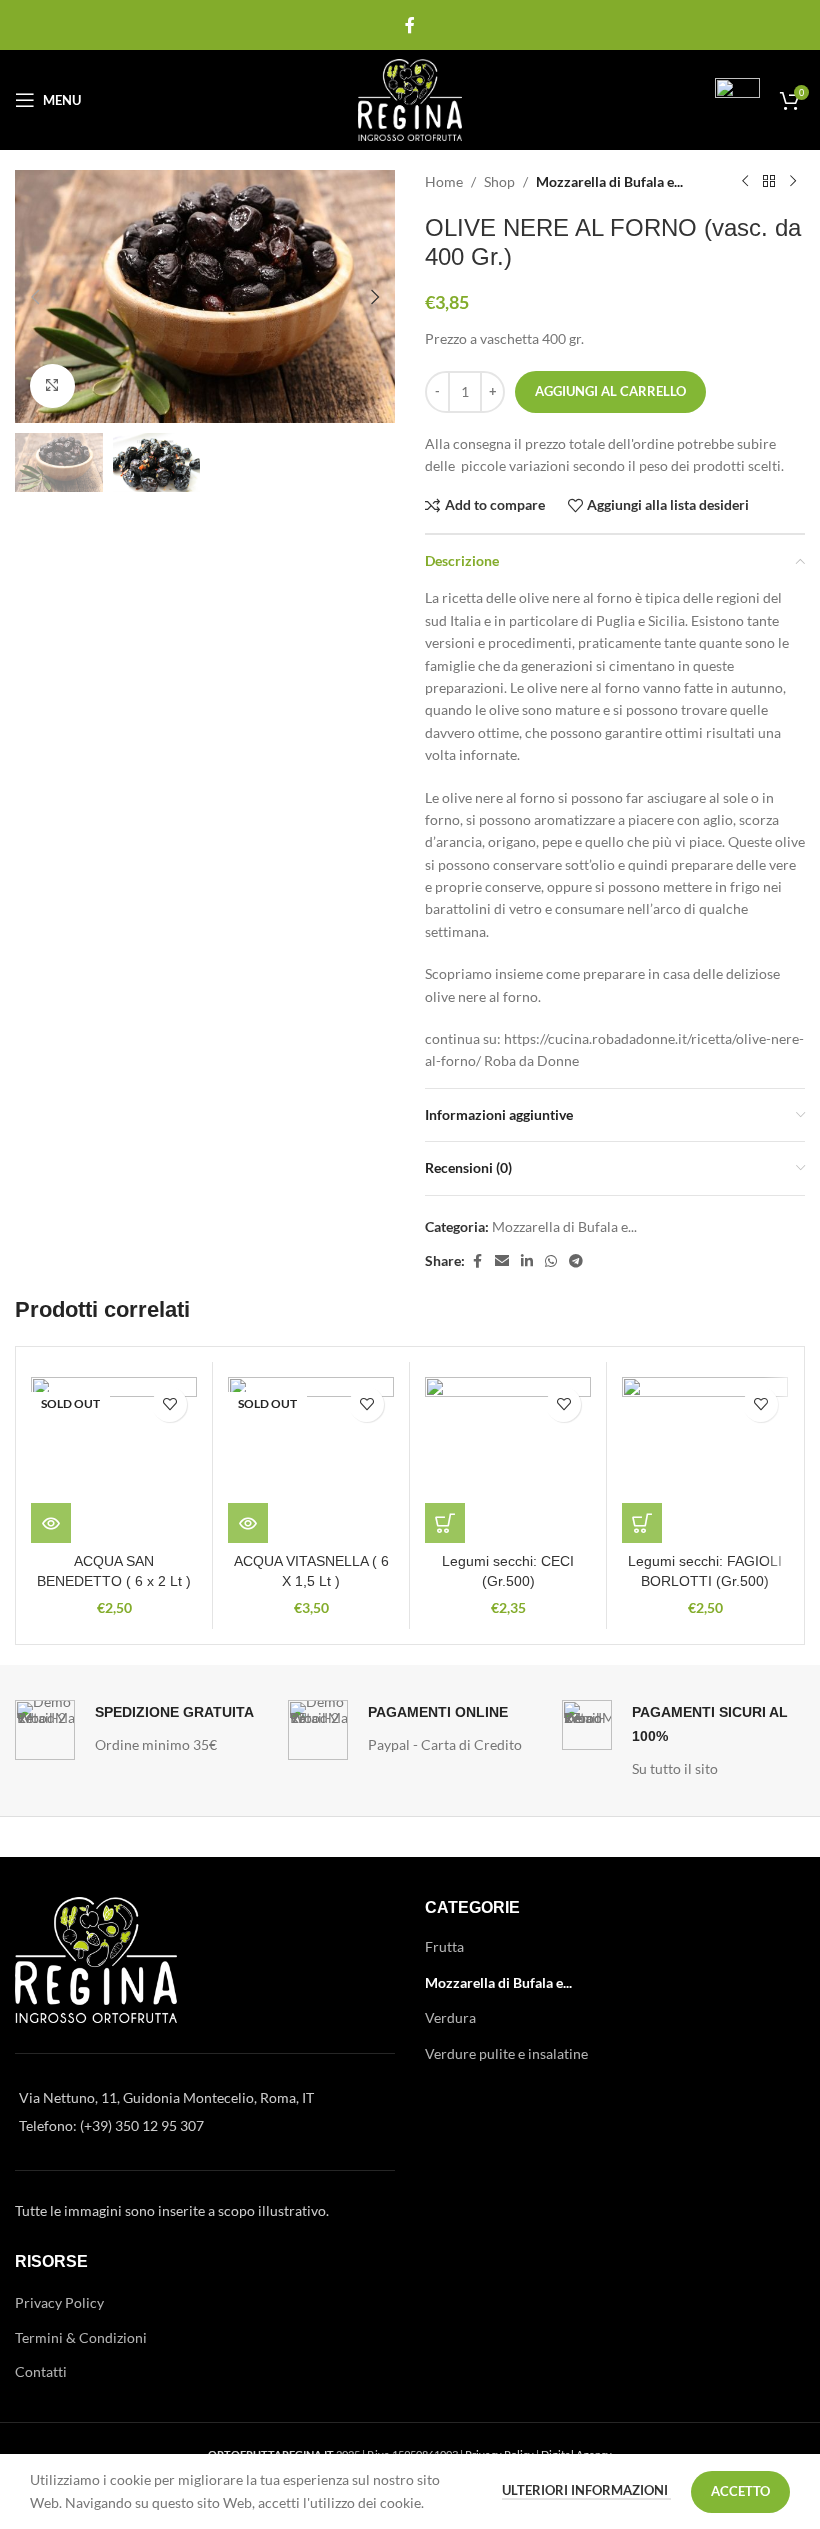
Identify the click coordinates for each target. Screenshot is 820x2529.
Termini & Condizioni (81, 2337)
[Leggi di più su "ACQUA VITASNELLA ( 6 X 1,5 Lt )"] (248, 1523)
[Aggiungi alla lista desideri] (169, 1404)
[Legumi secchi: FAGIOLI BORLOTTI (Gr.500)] (705, 1460)
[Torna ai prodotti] (769, 182)
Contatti (41, 2371)
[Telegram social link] (576, 1261)
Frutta (444, 1946)
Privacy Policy (59, 2302)
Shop (499, 181)
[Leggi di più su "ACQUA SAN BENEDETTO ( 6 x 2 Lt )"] (51, 1523)
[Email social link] (502, 1261)
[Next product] (793, 182)
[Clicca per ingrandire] (52, 386)
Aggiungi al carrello (610, 391)
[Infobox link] (715, 100)
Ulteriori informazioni (586, 2490)
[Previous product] (745, 182)
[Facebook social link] (410, 25)
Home (444, 181)
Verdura (450, 2017)
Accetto (740, 2491)
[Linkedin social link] (527, 1261)
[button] (35, 297)
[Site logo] (410, 98)
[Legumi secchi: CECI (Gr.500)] (508, 1460)
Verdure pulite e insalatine (506, 2053)
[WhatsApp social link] (551, 1261)
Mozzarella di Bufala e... (609, 181)
